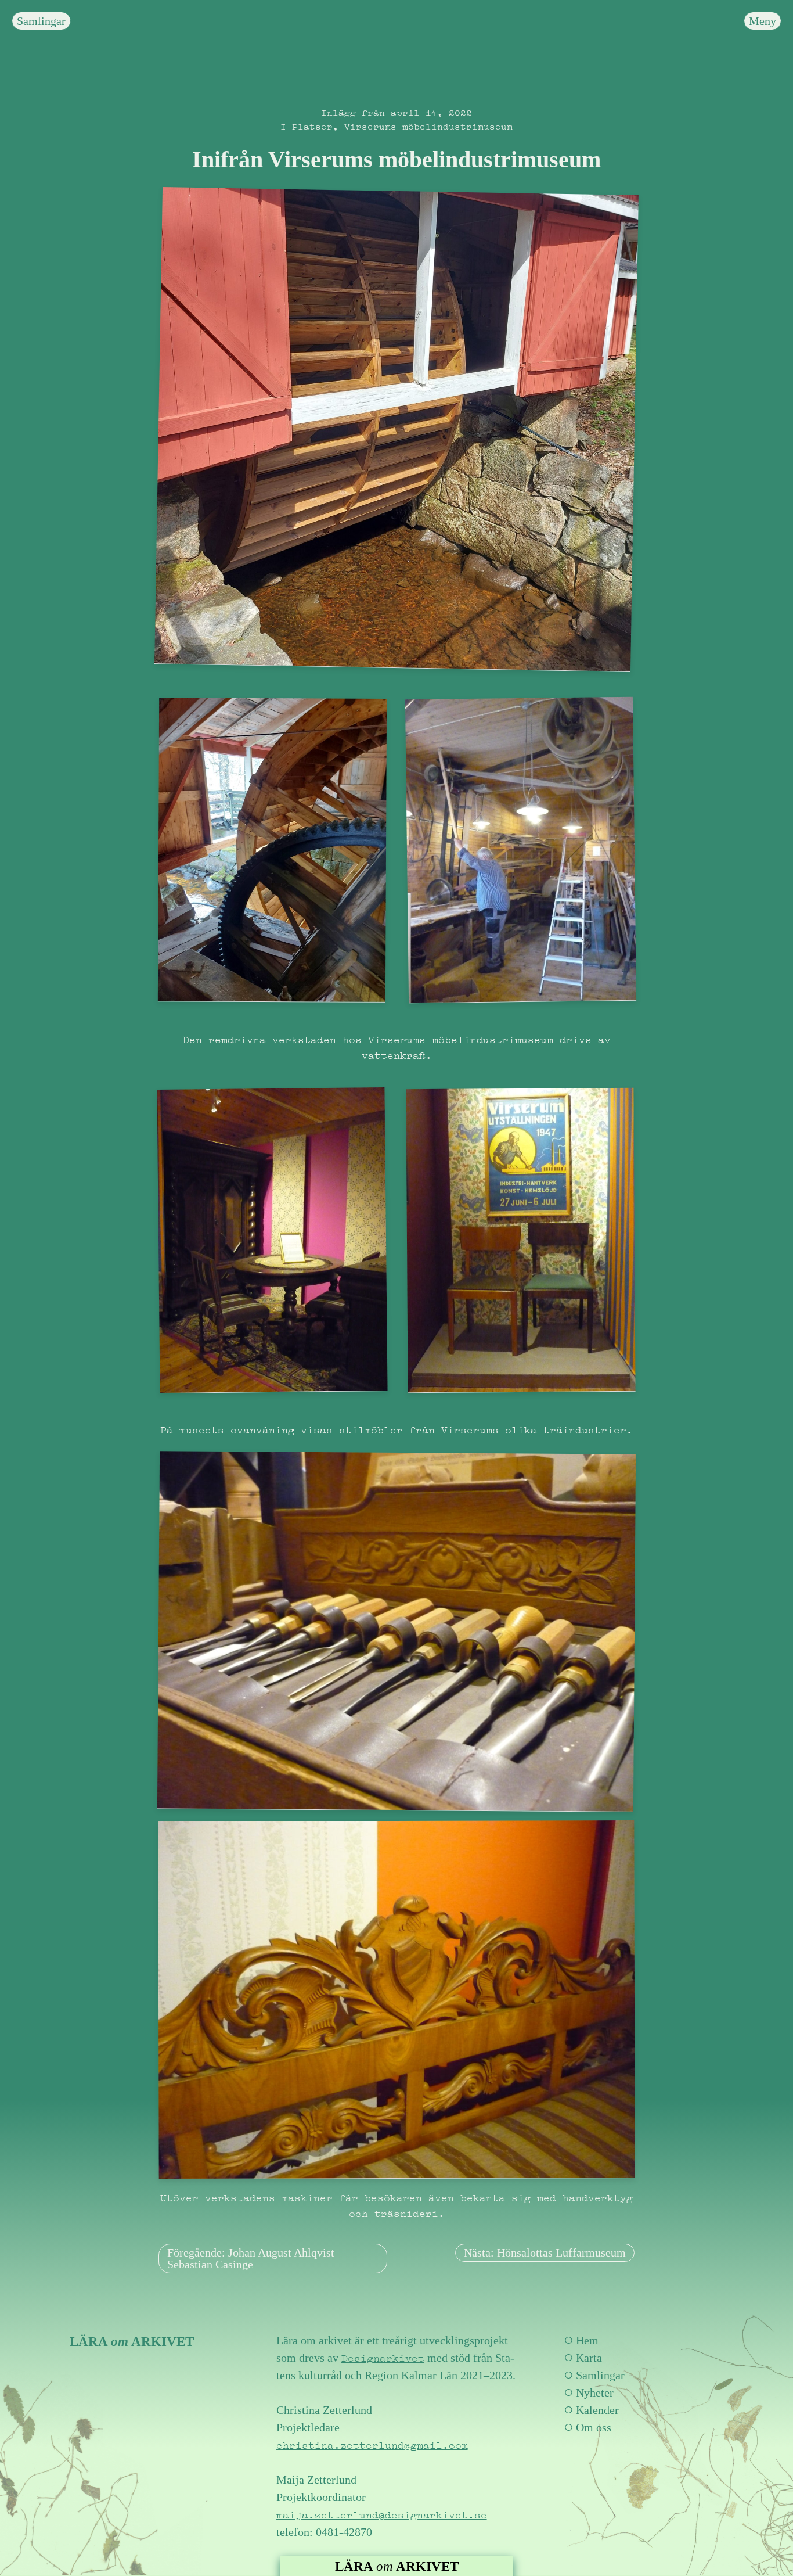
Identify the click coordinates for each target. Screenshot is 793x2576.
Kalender (597, 2410)
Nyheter (595, 2392)
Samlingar (41, 21)
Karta (589, 2358)
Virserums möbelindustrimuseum (428, 125)
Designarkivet (383, 2357)
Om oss (594, 2427)
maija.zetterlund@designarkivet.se (382, 2514)
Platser (312, 125)
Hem (587, 2340)
